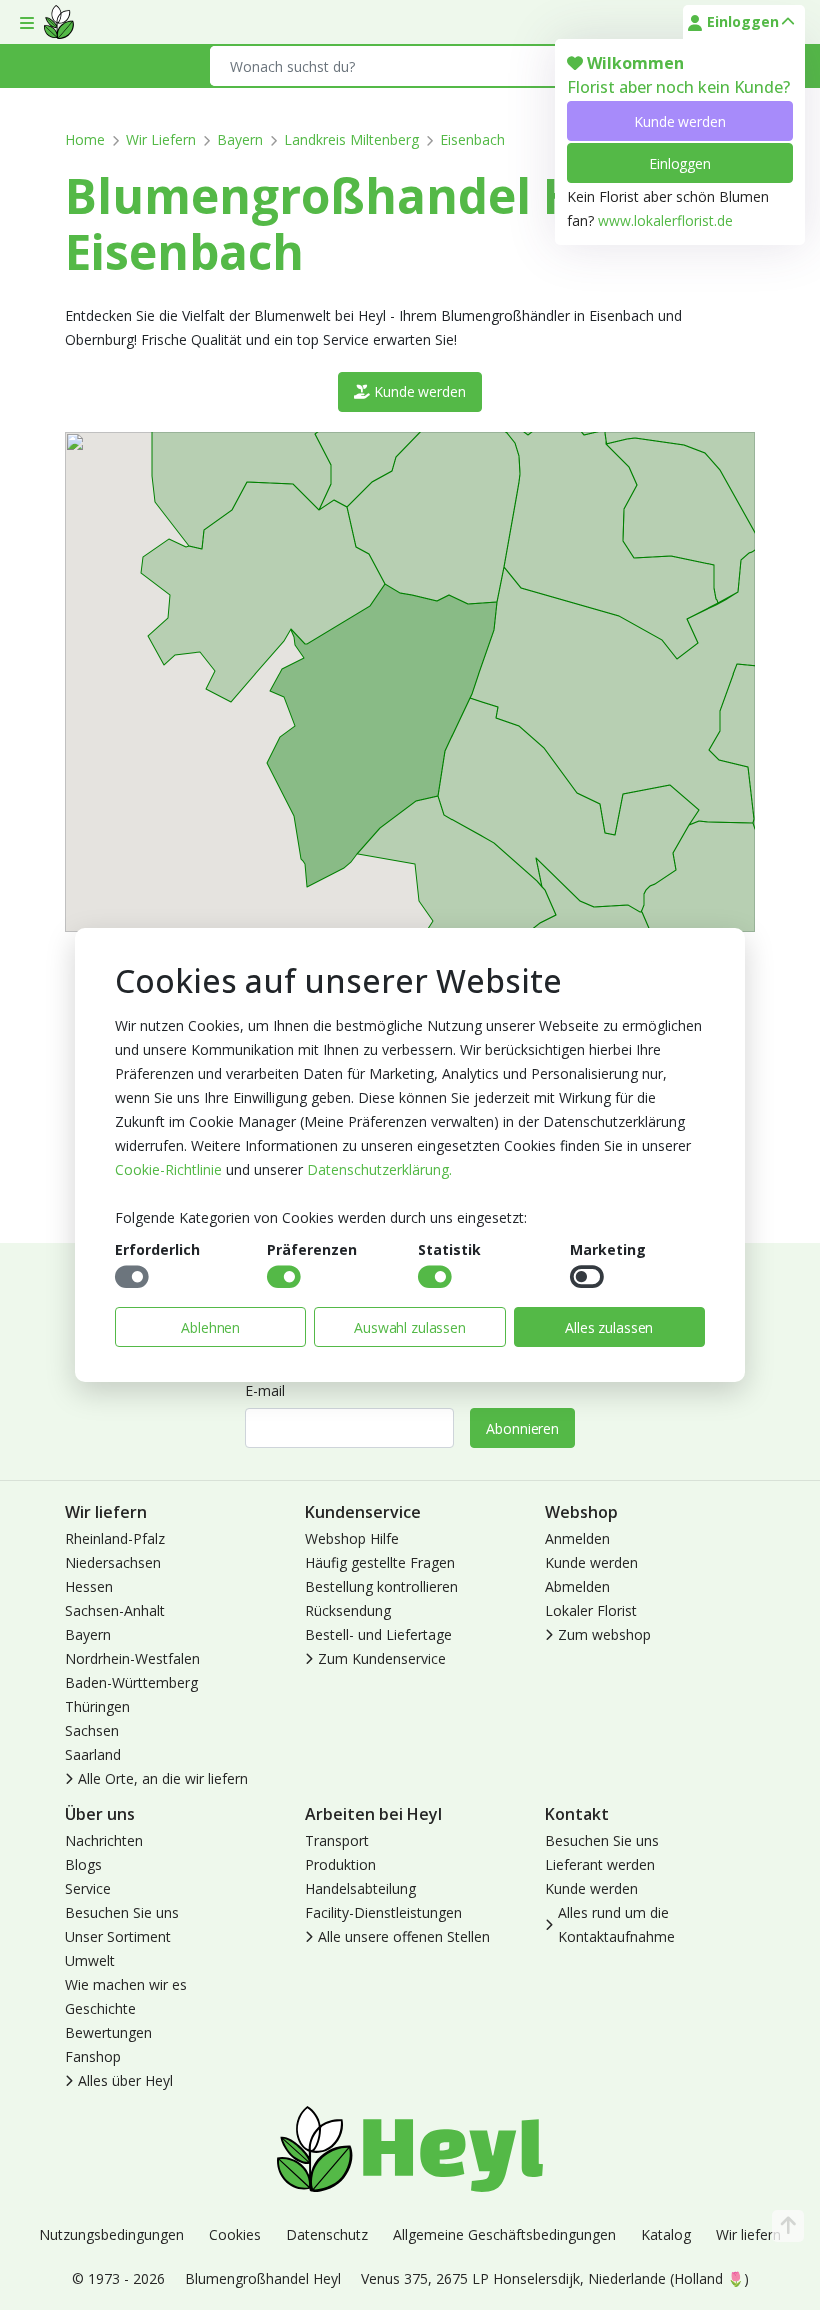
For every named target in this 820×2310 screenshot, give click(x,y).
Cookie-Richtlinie (168, 1169)
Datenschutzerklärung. (379, 1169)
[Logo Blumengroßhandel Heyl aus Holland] (59, 22)
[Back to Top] (788, 2226)
